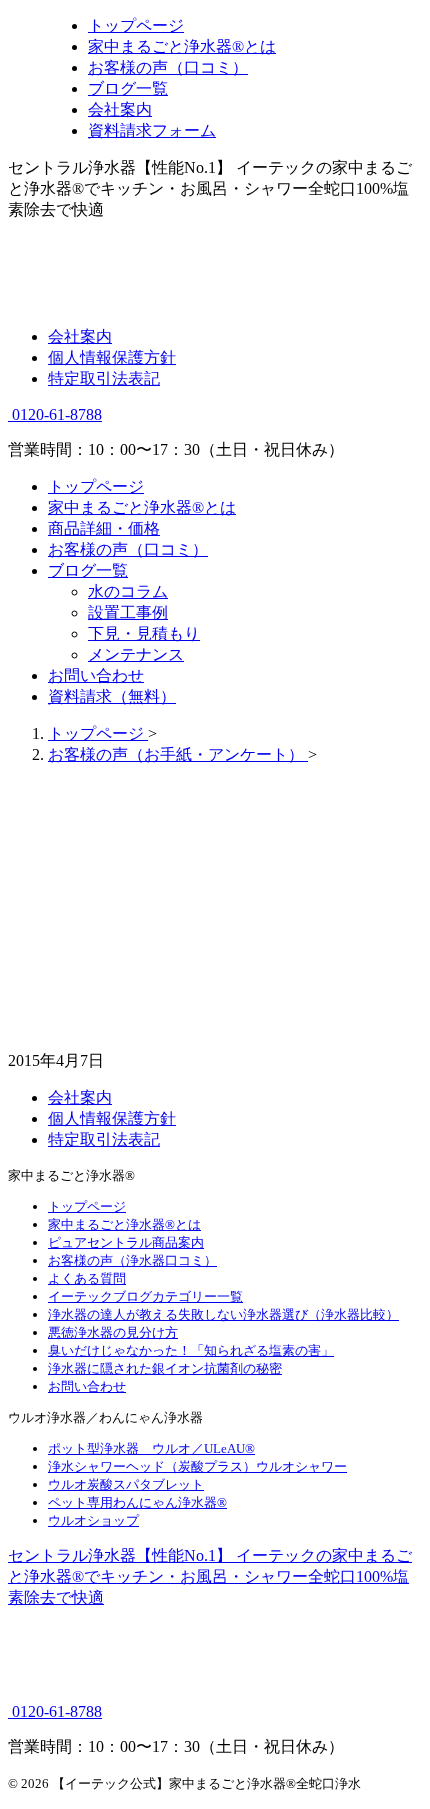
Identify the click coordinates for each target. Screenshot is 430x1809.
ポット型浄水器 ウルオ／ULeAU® (151, 1448)
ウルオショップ (93, 1520)
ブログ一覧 (88, 570)
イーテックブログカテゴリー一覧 (145, 1296)
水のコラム (128, 591)
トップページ (96, 486)
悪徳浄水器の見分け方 (113, 1332)
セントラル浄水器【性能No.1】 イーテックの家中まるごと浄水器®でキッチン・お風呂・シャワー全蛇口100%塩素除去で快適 (210, 1576)
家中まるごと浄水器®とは (142, 507)
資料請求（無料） (112, 696)
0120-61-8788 (55, 414)
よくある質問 (87, 1278)
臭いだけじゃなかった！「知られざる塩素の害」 (191, 1350)
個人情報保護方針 (112, 357)
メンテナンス (136, 654)
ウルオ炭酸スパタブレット (126, 1484)
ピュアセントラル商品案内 (126, 1242)
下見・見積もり (144, 633)
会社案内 (80, 336)
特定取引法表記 (104, 378)
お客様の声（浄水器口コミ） (132, 1260)
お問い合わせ (96, 675)
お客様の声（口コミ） (128, 549)
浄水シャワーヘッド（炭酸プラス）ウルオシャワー (197, 1466)
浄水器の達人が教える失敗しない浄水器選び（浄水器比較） (223, 1314)
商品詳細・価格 (104, 528)
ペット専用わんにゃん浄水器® (137, 1502)
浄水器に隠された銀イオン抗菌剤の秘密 (165, 1368)
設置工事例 (128, 612)
